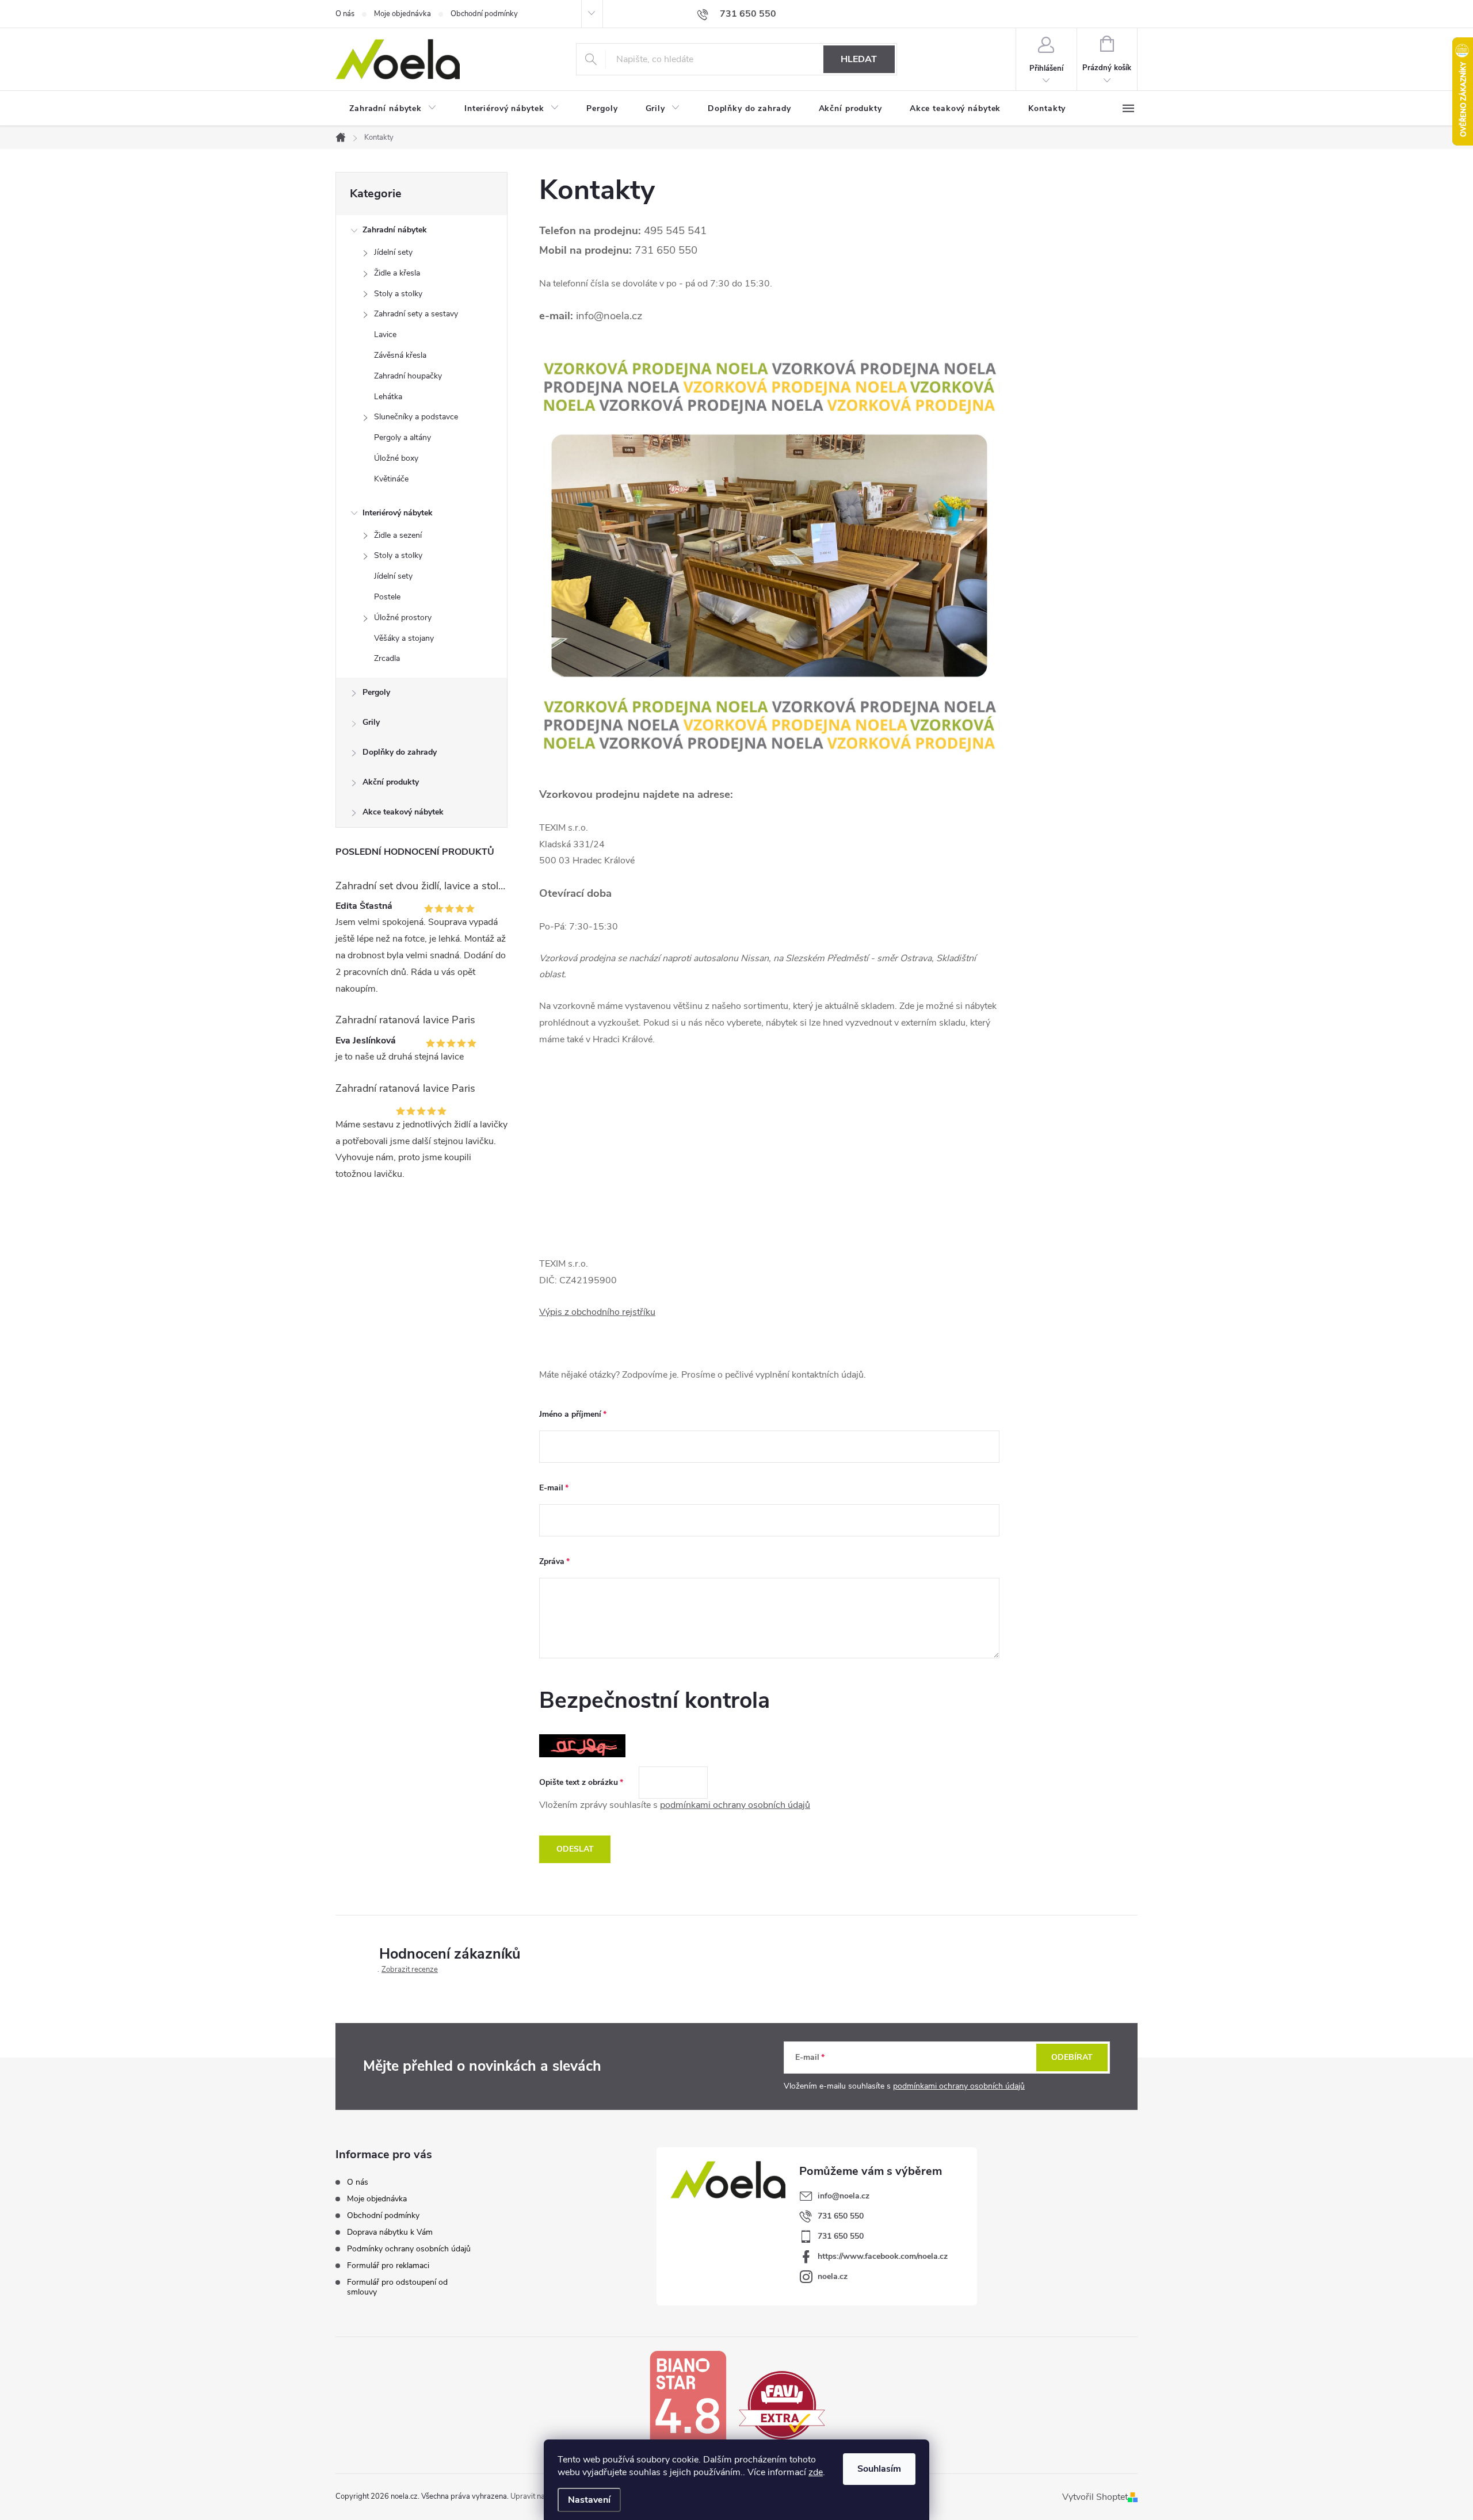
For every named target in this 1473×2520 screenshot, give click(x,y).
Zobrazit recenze (410, 1970)
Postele (387, 597)
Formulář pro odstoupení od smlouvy (397, 2287)
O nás (345, 14)
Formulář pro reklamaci (388, 2265)
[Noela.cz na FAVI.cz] (782, 2404)
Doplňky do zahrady (400, 752)
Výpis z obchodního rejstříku (597, 1312)
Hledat (859, 59)
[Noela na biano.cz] (688, 2404)
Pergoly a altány (402, 437)
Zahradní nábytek (395, 230)
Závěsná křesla (400, 355)
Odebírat (1072, 2057)
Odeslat (575, 1849)
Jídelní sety (393, 252)
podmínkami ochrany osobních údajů (735, 1805)
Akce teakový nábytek (403, 812)
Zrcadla (387, 658)
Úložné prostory (403, 617)
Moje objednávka (402, 14)
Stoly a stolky (398, 294)
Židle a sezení (398, 535)
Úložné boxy (396, 458)
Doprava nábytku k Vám (390, 2232)
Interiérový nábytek (398, 513)
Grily (371, 722)
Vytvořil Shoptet (1095, 2497)
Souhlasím (879, 2469)
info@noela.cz (844, 2196)
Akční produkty (391, 782)
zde (816, 2472)
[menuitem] (393, 109)
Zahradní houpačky (408, 376)
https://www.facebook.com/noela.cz (883, 2256)
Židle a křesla (397, 273)
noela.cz (833, 2276)
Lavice (385, 334)
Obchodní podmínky (484, 14)
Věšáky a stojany (404, 638)
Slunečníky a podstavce (416, 417)
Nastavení (589, 2500)
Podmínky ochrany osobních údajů (409, 2249)
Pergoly (376, 692)
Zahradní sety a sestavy (416, 314)
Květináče (391, 479)
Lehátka (388, 397)
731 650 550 (841, 2216)
